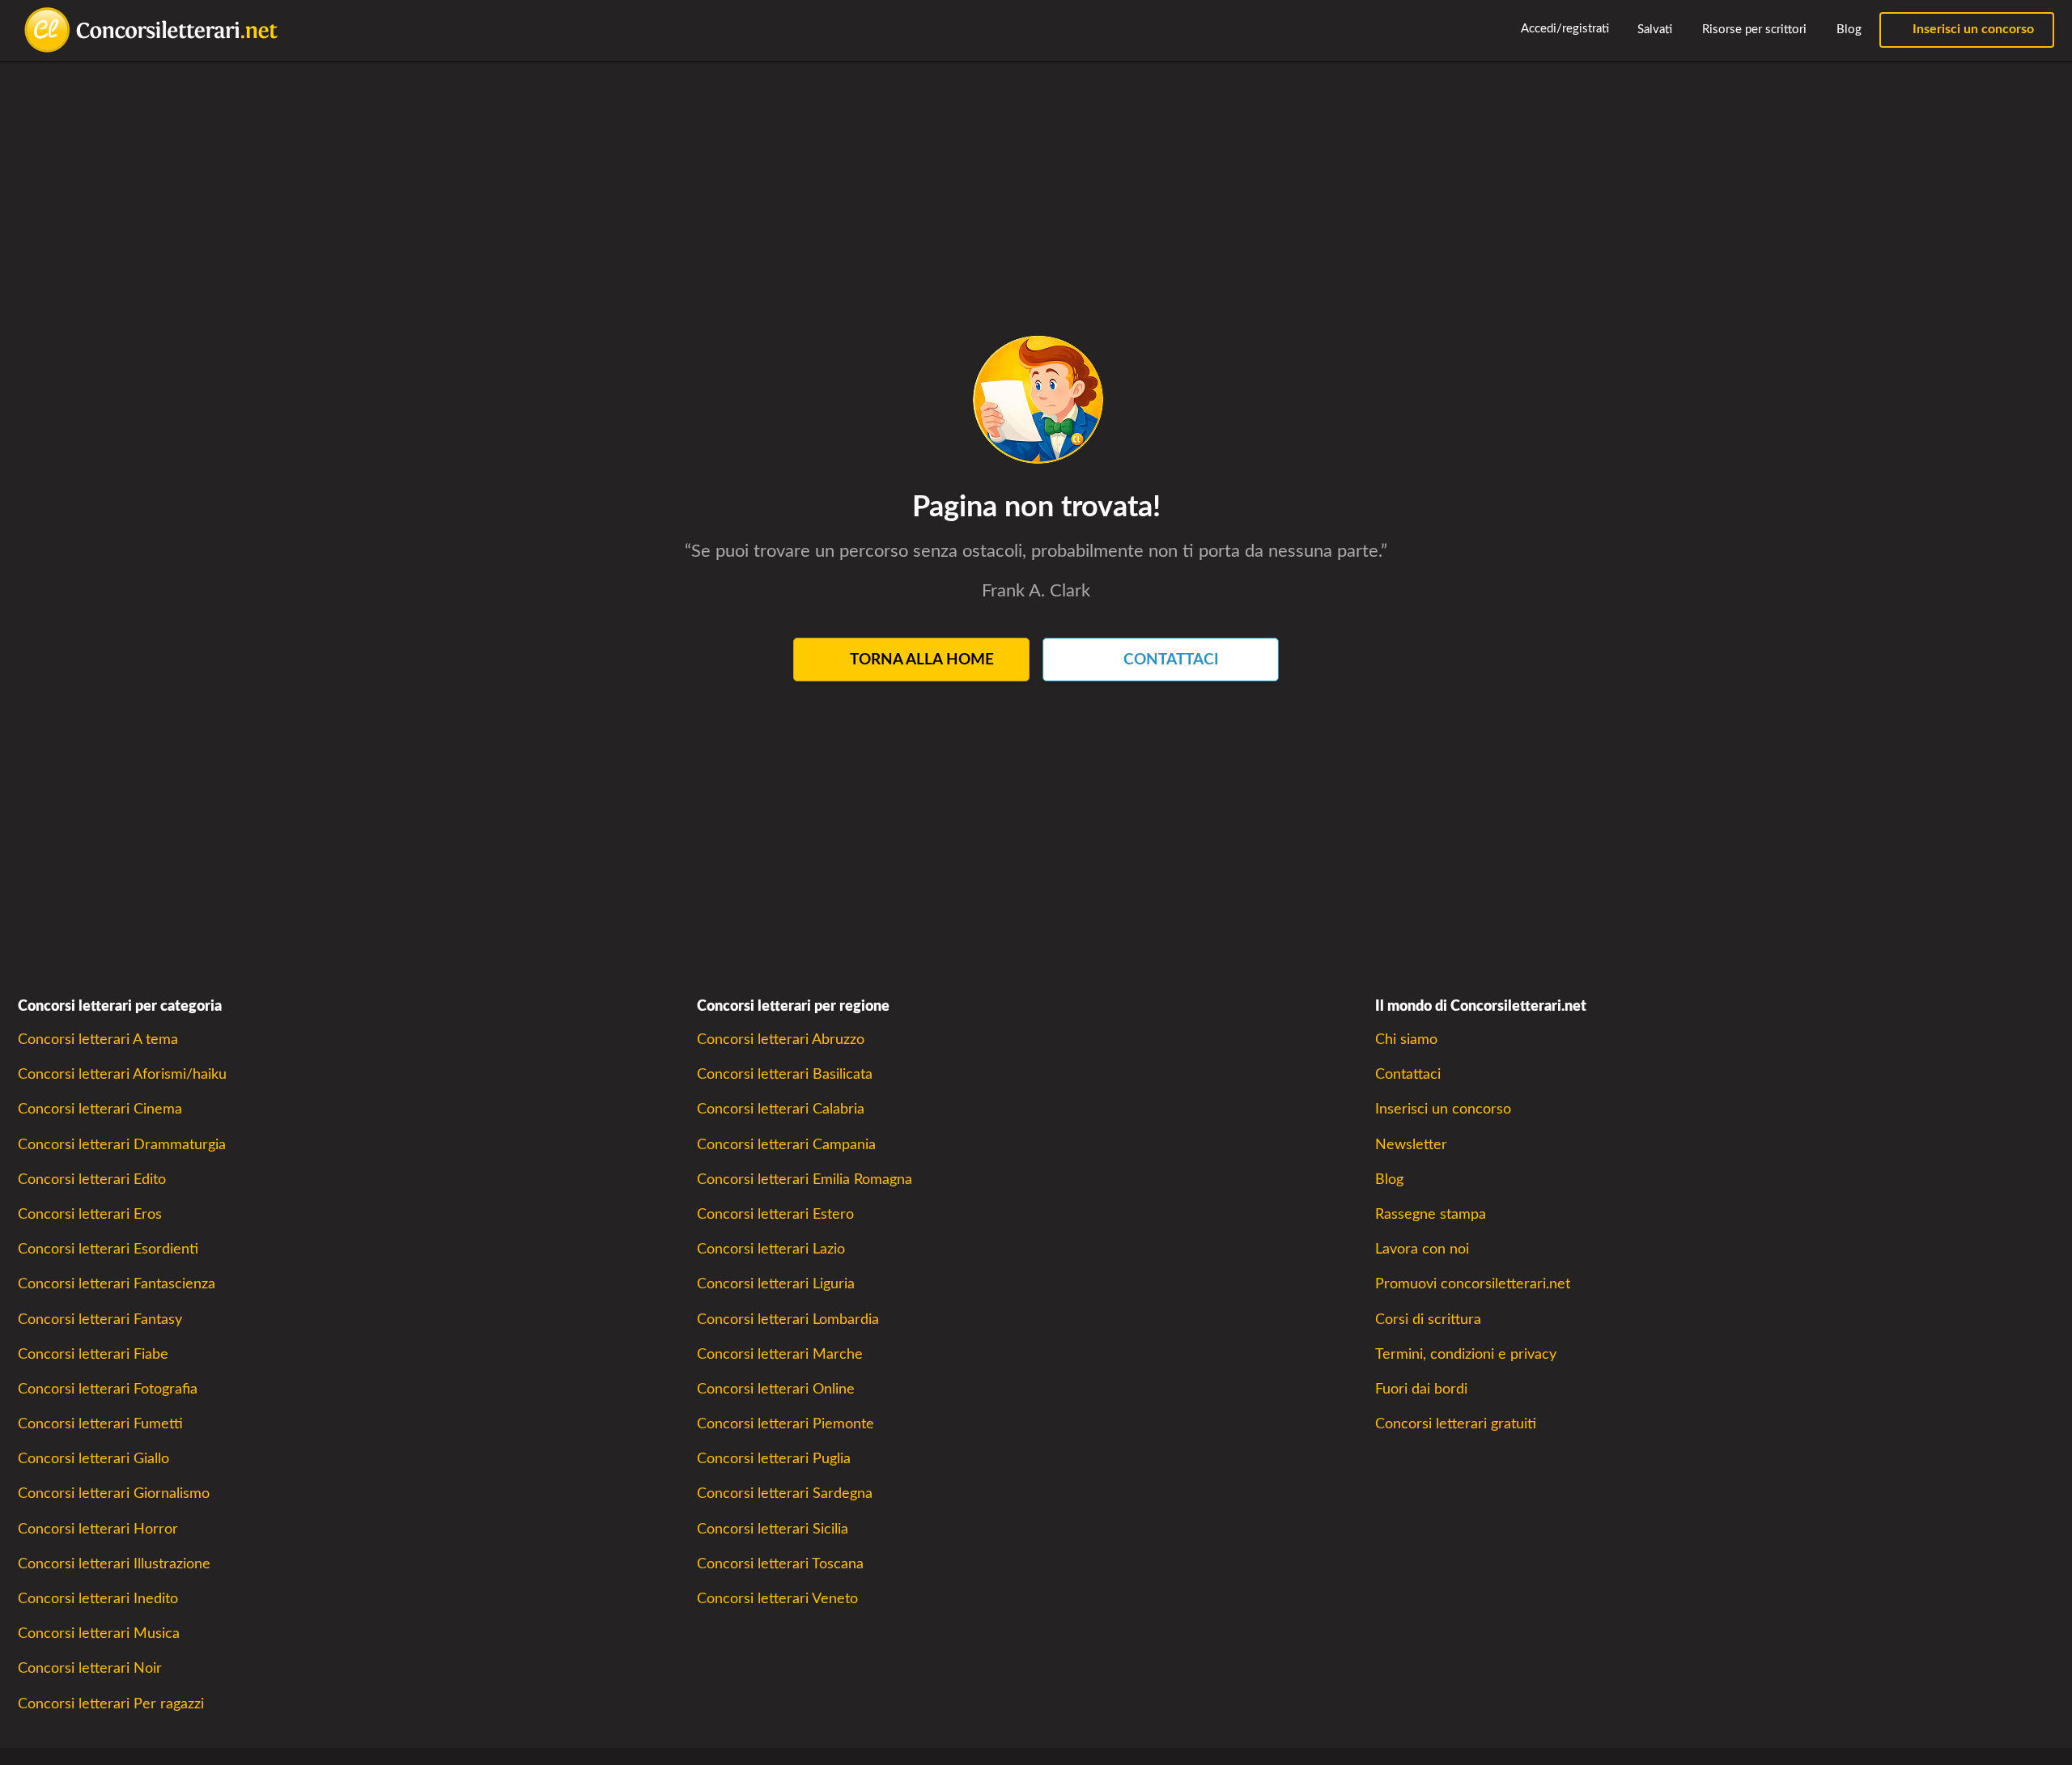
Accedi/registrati (1564, 29)
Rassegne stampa (1431, 1214)
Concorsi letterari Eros (90, 1214)
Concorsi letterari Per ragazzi (111, 1704)
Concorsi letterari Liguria (776, 1284)
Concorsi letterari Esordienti (108, 1249)
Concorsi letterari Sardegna (785, 1493)
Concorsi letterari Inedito (98, 1599)
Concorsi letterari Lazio (771, 1249)
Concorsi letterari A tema (98, 1039)
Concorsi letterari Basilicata (785, 1074)
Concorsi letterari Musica (99, 1633)
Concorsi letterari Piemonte (785, 1424)
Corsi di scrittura (1428, 1320)
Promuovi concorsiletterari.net (1473, 1284)
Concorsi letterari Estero (775, 1214)
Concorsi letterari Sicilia (773, 1529)
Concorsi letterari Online (776, 1389)
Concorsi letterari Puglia (774, 1459)
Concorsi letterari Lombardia (788, 1320)
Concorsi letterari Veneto (777, 1599)
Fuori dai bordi (1421, 1389)
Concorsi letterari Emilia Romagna (805, 1179)
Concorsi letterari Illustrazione (114, 1564)
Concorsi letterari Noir (90, 1668)
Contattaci (1408, 1074)
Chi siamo (1406, 1039)
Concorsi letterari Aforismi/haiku (122, 1074)
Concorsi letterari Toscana (780, 1564)
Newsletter (1411, 1145)
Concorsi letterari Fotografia (108, 1389)
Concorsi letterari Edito (92, 1179)
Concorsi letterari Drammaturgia (122, 1145)
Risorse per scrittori (1753, 30)
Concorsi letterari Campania (786, 1145)
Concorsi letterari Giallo (93, 1459)
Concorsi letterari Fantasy (100, 1320)
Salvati (1653, 30)
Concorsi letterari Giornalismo (114, 1493)
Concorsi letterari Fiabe (93, 1354)
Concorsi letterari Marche (780, 1354)
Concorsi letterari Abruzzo (781, 1039)
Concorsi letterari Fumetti (100, 1424)
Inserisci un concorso (1972, 29)
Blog (1847, 30)
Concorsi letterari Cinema (100, 1109)
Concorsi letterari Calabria (781, 1109)
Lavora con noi (1422, 1249)
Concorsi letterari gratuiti (1456, 1424)
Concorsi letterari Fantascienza (117, 1284)
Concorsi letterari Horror (98, 1529)
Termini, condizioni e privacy (1466, 1354)
